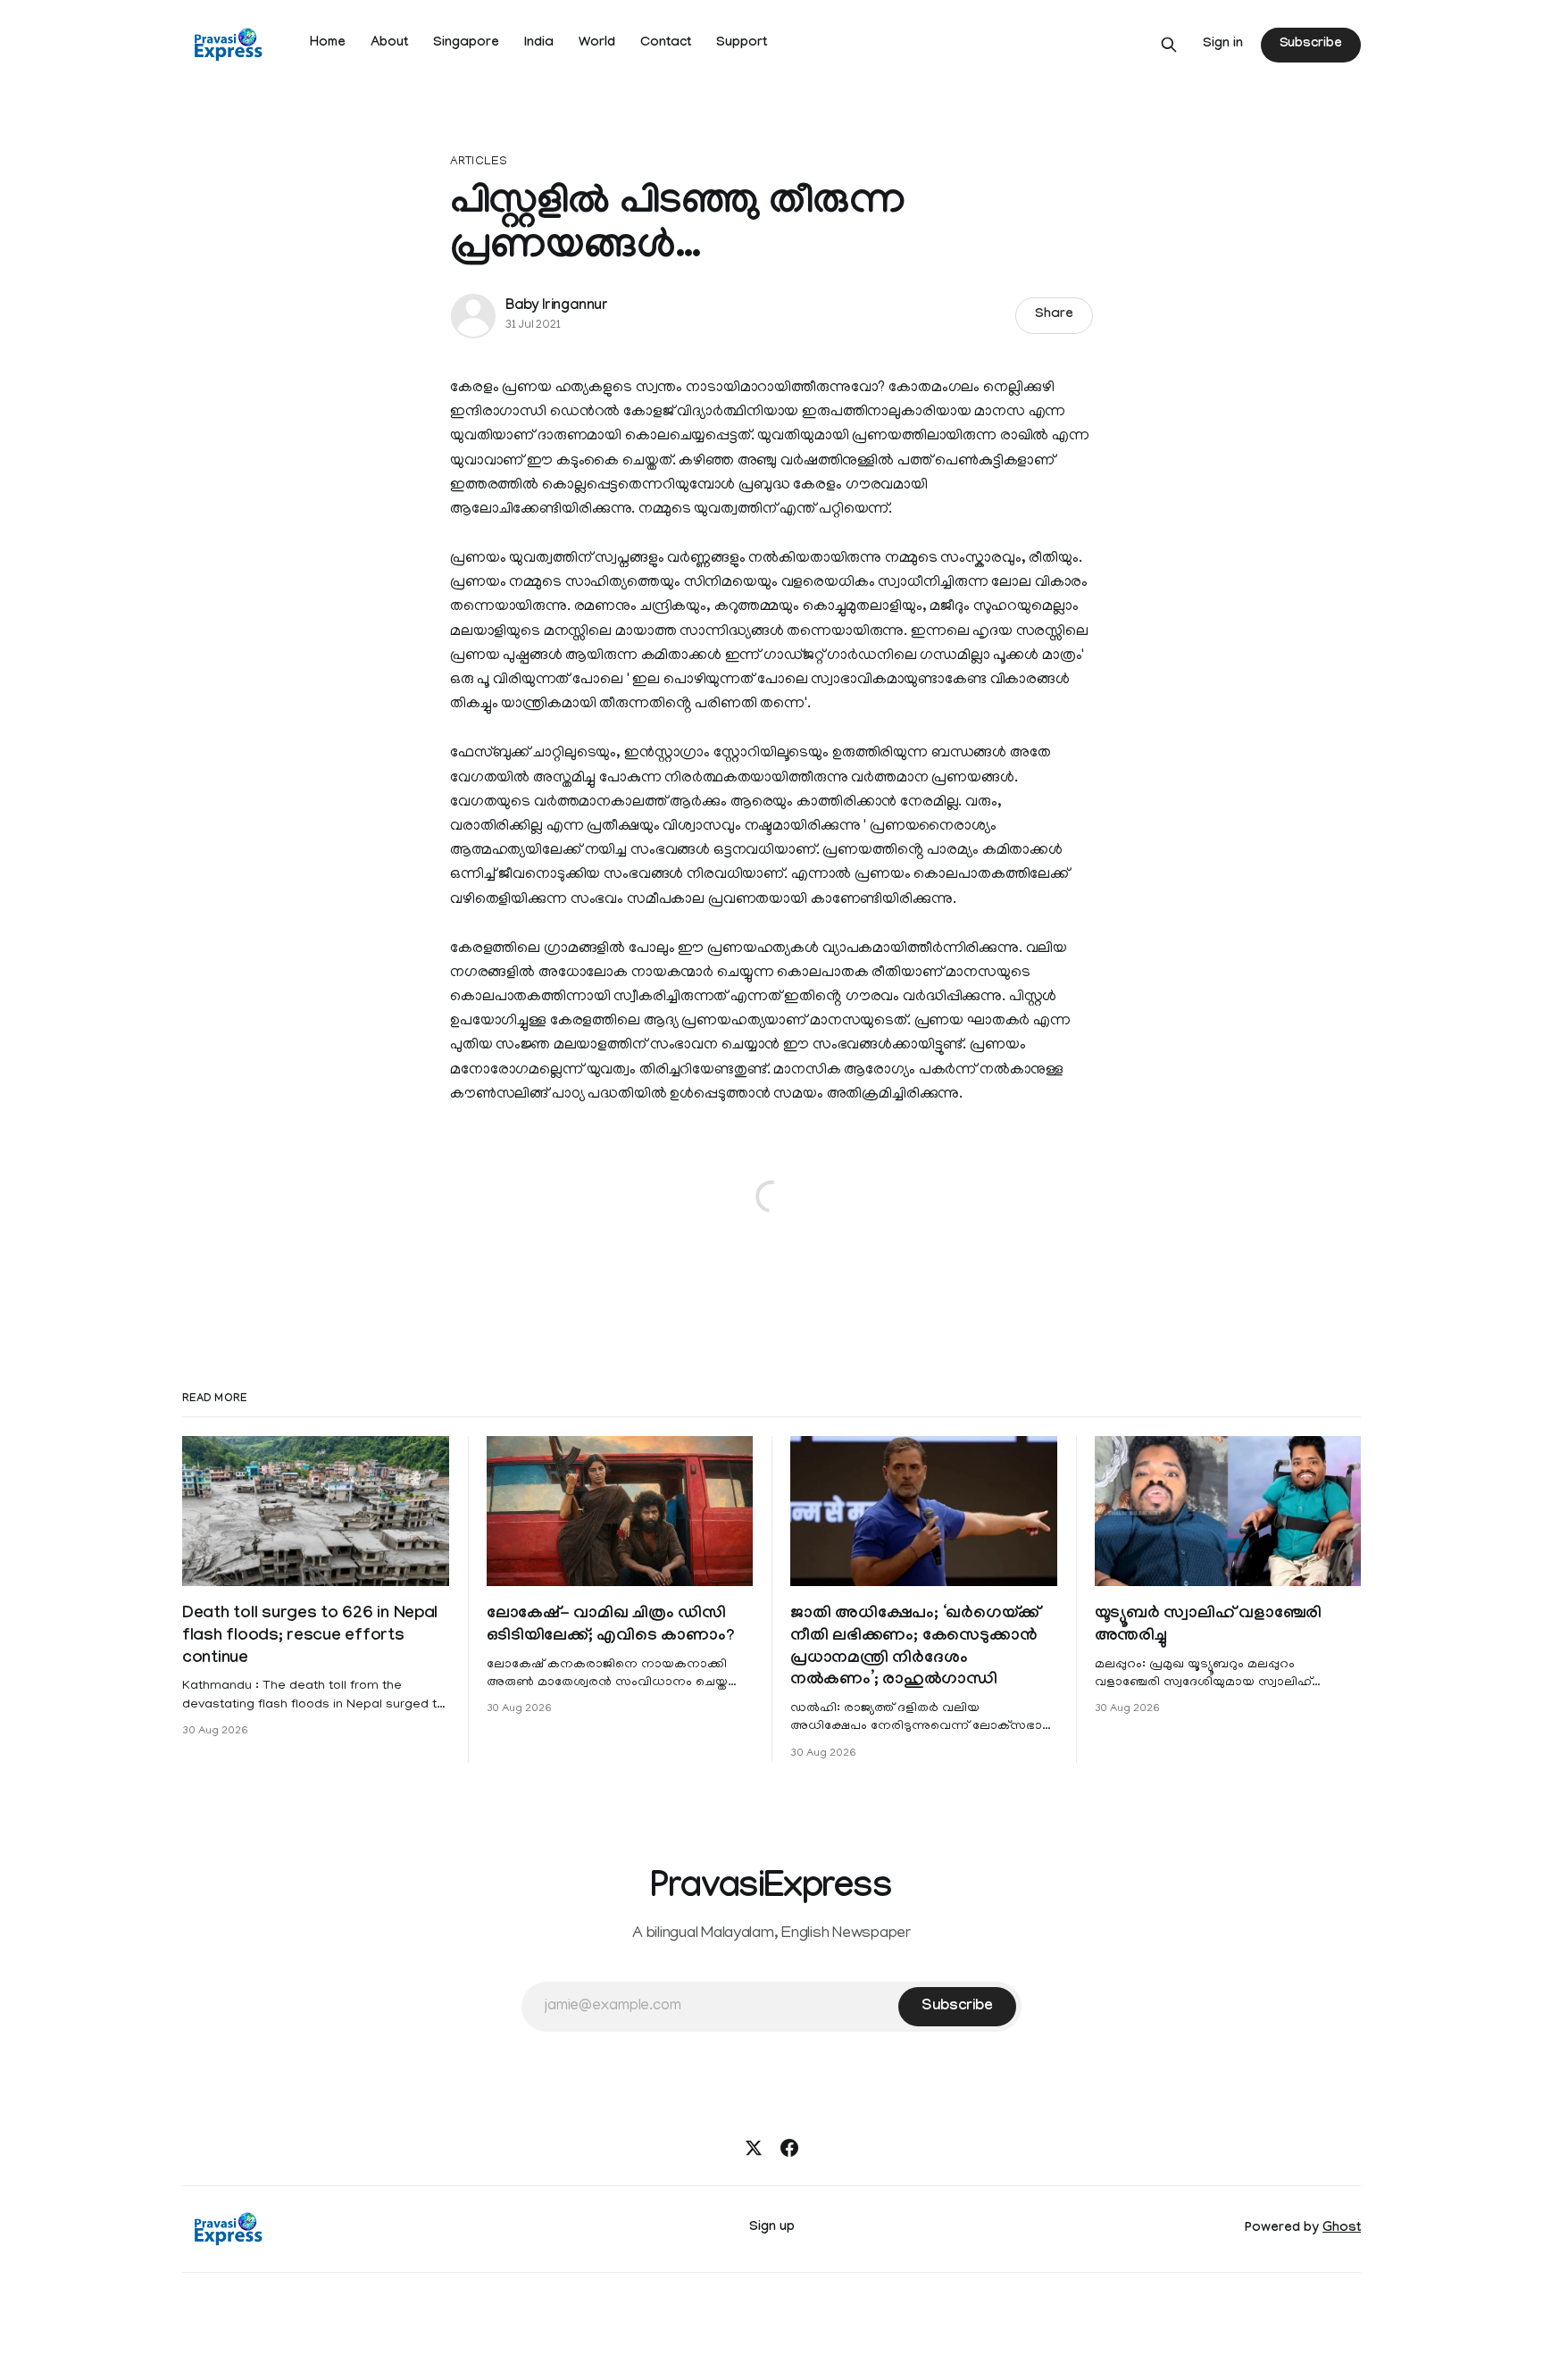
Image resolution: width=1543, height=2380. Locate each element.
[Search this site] (1169, 45)
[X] (754, 2148)
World (597, 44)
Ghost (1342, 2229)
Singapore (466, 44)
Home (328, 44)
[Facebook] (789, 2148)
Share (1054, 315)
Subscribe (1311, 45)
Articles (479, 162)
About (389, 44)
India (539, 44)
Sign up (772, 2228)
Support (742, 44)
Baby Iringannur (557, 307)
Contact (666, 44)
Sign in (1223, 45)
